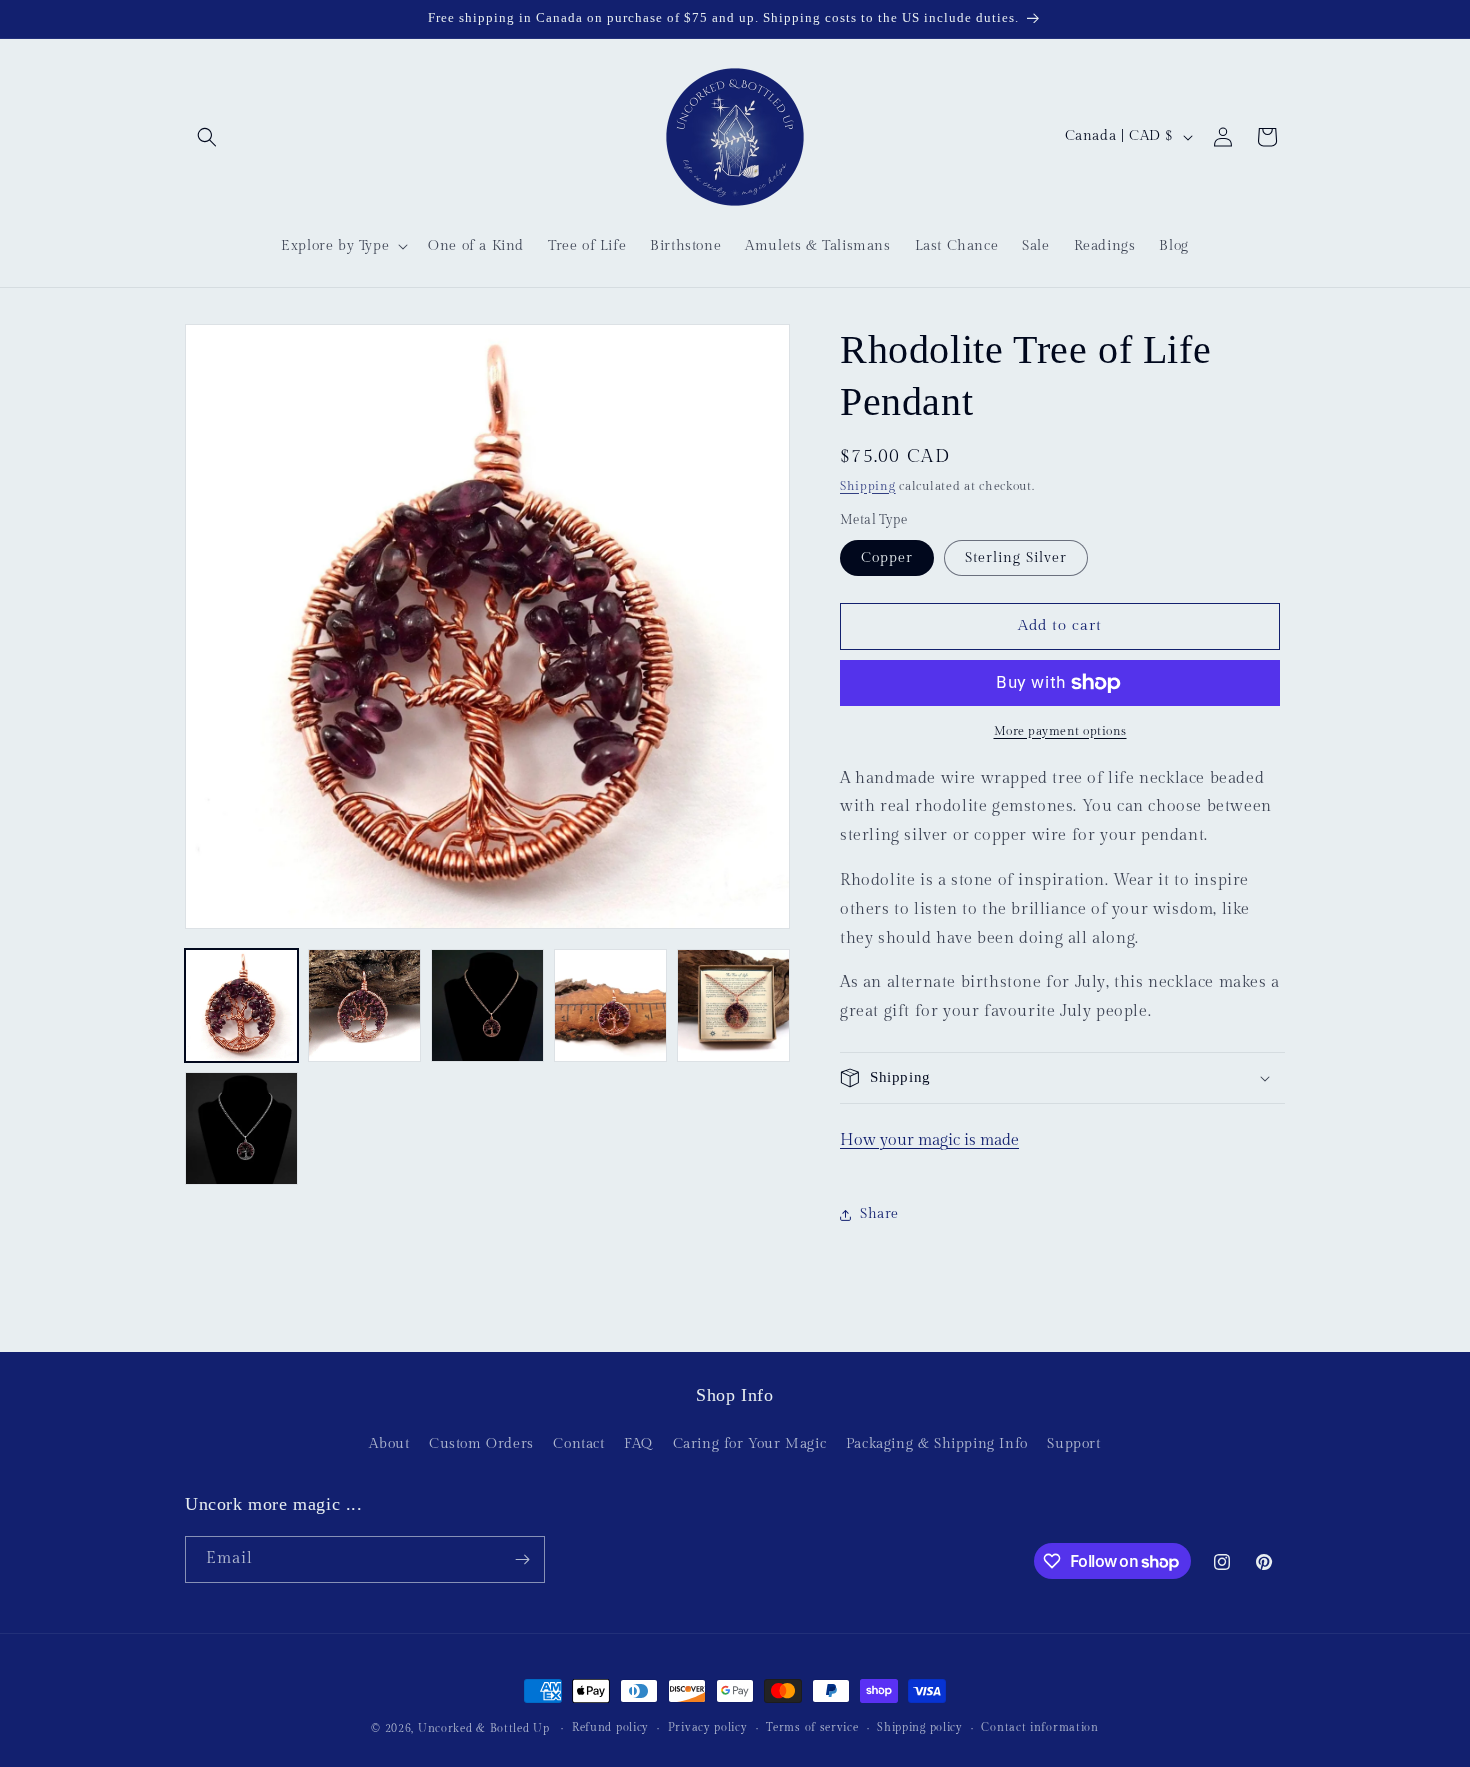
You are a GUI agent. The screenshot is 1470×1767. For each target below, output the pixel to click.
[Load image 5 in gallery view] (733, 1005)
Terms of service (812, 1727)
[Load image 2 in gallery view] (364, 1005)
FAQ (638, 1445)
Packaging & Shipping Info (937, 1445)
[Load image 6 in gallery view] (241, 1128)
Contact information (1039, 1727)
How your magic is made (929, 1140)
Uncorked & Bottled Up (484, 1728)
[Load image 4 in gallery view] (610, 1005)
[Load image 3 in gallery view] (487, 1005)
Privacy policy (708, 1727)
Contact (578, 1445)
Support (1073, 1445)
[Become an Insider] (522, 1559)
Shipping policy (920, 1727)
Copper (887, 558)
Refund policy (610, 1727)
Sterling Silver (1016, 558)
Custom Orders (481, 1445)
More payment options (1060, 731)
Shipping (868, 486)
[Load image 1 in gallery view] (241, 1005)
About (389, 1445)
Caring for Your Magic (750, 1445)
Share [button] (879, 1214)
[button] (207, 137)
